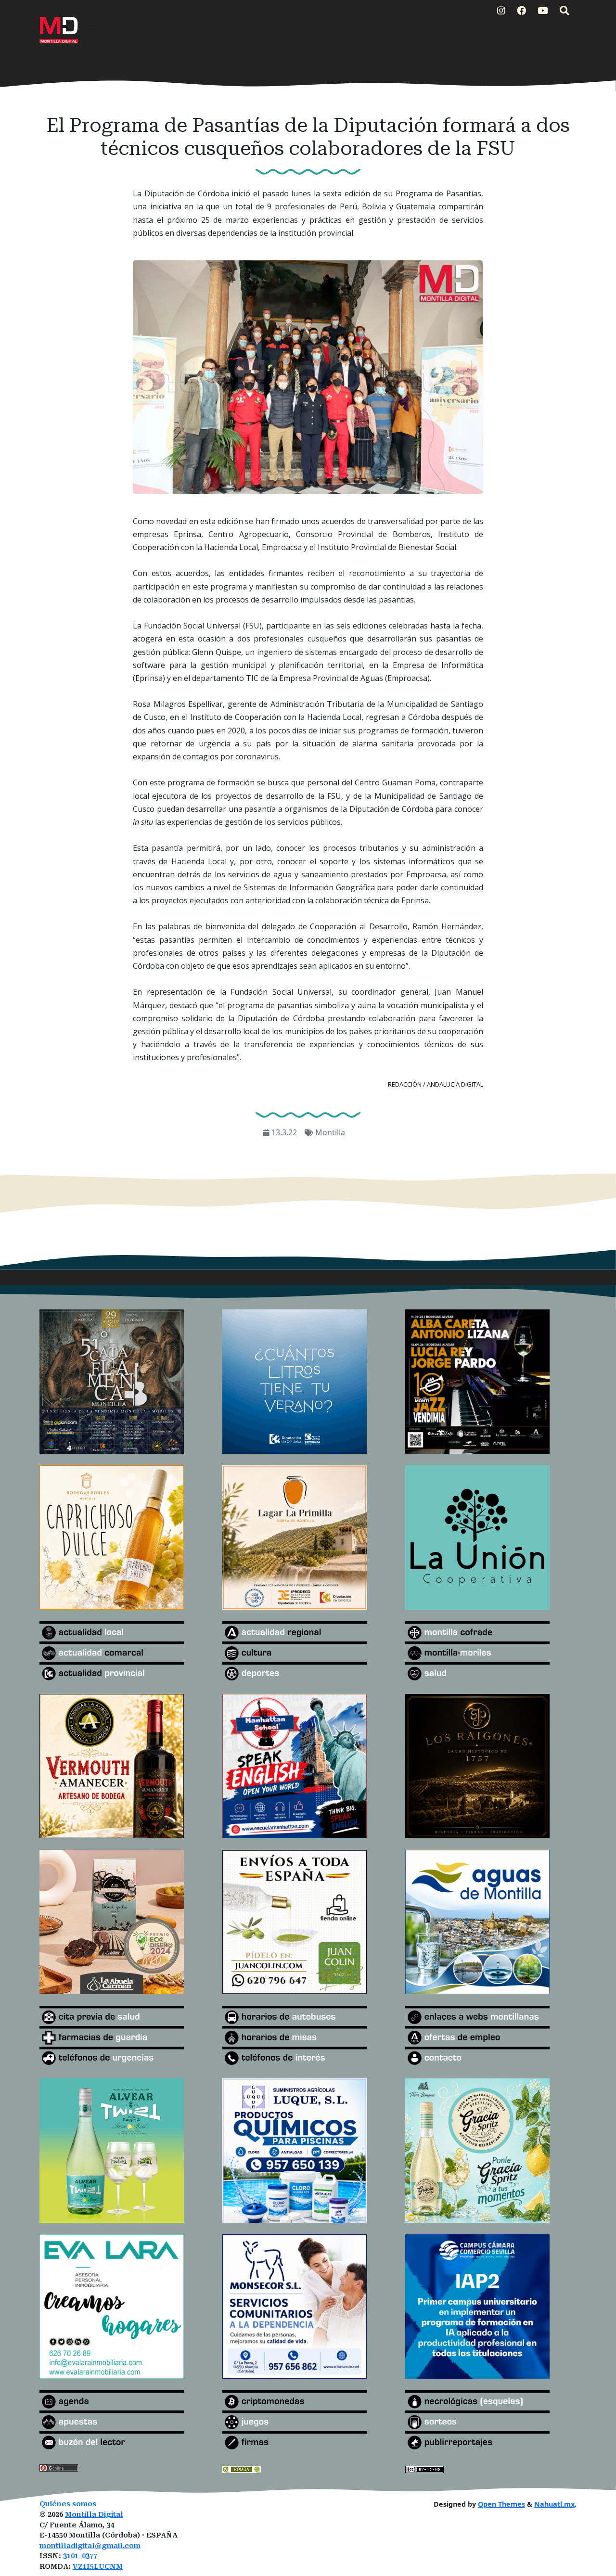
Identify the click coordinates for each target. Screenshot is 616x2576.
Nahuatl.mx (554, 2504)
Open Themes (501, 2504)
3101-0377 (80, 2556)
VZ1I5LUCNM (98, 2567)
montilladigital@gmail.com (90, 2546)
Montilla (330, 1132)
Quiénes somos (68, 2504)
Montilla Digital (94, 2515)
